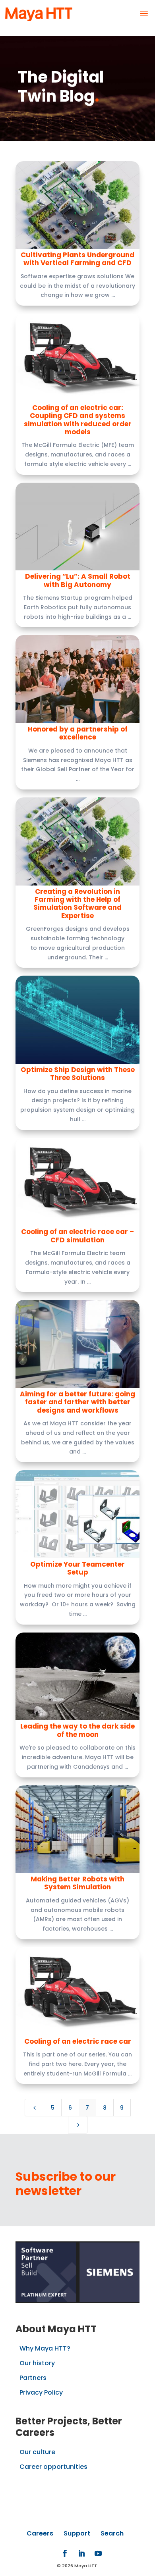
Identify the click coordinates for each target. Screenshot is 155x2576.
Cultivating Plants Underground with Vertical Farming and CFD (77, 259)
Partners (33, 2378)
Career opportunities (53, 2467)
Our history (37, 2363)
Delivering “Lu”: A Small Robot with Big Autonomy (78, 580)
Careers (40, 2533)
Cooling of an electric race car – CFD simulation (77, 1236)
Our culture (37, 2452)
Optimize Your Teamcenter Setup (77, 1568)
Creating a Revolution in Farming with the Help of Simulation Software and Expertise (77, 904)
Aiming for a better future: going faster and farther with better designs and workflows (77, 1402)
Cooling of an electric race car (78, 2041)
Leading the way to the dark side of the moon (77, 1730)
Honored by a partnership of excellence (78, 733)
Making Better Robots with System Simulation (77, 1883)
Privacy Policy (41, 2392)
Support (77, 2533)
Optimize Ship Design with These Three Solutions (78, 1074)
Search (112, 2533)
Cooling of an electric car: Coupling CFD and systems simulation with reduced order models (78, 420)
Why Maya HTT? (45, 2348)
